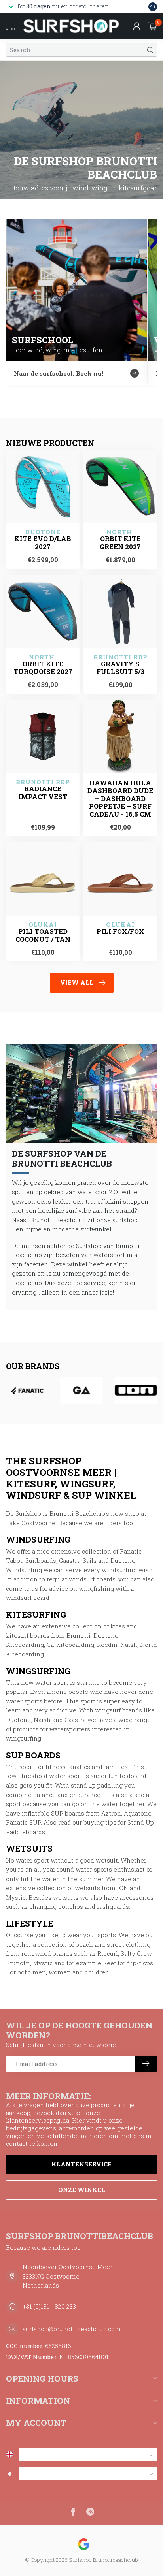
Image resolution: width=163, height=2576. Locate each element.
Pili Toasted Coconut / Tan (43, 935)
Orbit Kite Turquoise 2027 (43, 668)
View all (77, 982)
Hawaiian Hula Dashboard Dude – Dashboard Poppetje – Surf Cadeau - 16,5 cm (120, 799)
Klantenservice (81, 2164)
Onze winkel (82, 2190)
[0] (153, 26)
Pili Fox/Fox (120, 931)
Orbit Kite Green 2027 (120, 543)
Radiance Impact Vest (43, 793)
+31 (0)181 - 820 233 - (51, 2306)
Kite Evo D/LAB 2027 (43, 543)
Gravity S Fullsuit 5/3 (120, 668)
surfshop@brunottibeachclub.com (72, 2329)
